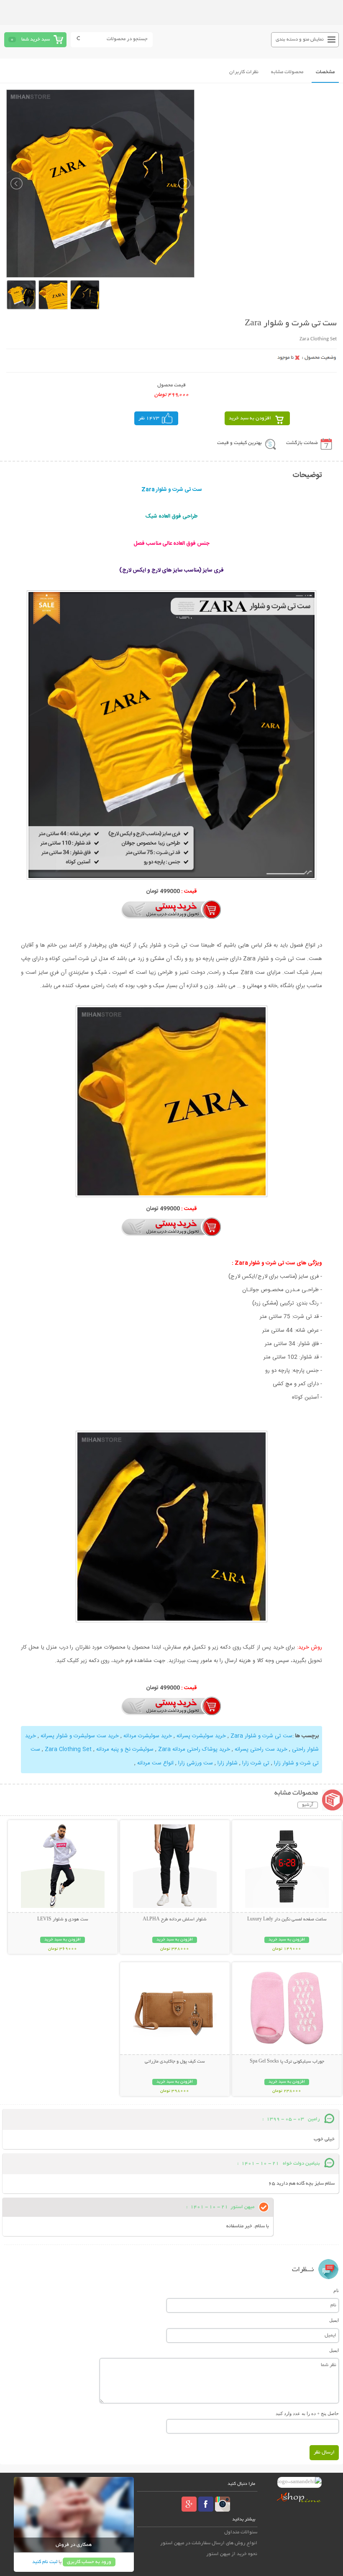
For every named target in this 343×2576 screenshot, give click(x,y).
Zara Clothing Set (68, 1749)
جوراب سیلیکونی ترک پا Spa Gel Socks (287, 2062)
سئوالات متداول (241, 2532)
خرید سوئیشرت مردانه (148, 1736)
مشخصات (325, 72)
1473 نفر (149, 418)
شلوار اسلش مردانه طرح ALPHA (175, 1920)
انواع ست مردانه (155, 1763)
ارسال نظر (324, 2452)
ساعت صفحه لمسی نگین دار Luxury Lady (287, 1920)
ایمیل (334, 2320)
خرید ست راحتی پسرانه (261, 1749)
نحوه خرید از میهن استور (232, 2554)
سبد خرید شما (36, 40)
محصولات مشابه (287, 72)
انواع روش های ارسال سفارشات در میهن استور (209, 2543)
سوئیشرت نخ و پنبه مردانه (125, 1749)
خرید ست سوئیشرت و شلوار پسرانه (80, 1736)
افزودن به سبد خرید (250, 418)
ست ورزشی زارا (196, 1763)
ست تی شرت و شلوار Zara (261, 1736)
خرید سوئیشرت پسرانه (201, 1736)
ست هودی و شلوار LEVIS (63, 1920)
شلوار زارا (228, 1763)
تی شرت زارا (256, 1763)
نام (336, 2290)
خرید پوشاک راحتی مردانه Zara (194, 1749)
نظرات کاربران (244, 72)
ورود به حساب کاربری (89, 2562)
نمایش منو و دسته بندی (300, 40)
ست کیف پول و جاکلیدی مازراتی (175, 2062)
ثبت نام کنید (45, 2562)
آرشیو (308, 1805)
